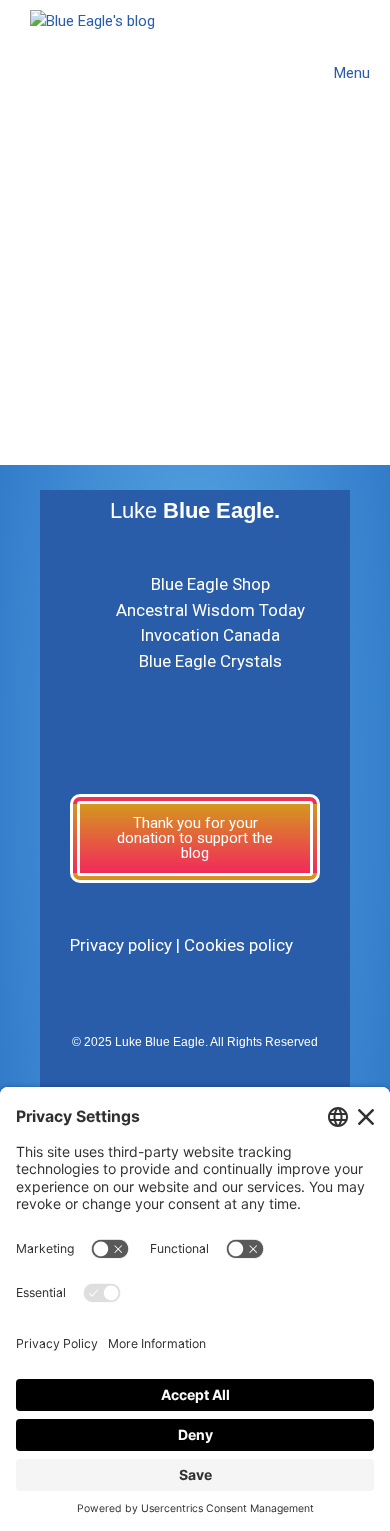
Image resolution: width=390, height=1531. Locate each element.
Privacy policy (121, 945)
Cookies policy (238, 945)
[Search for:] (145, 381)
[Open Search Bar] (267, 73)
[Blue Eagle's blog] (92, 72)
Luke (195, 510)
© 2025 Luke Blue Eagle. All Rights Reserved (195, 1042)
